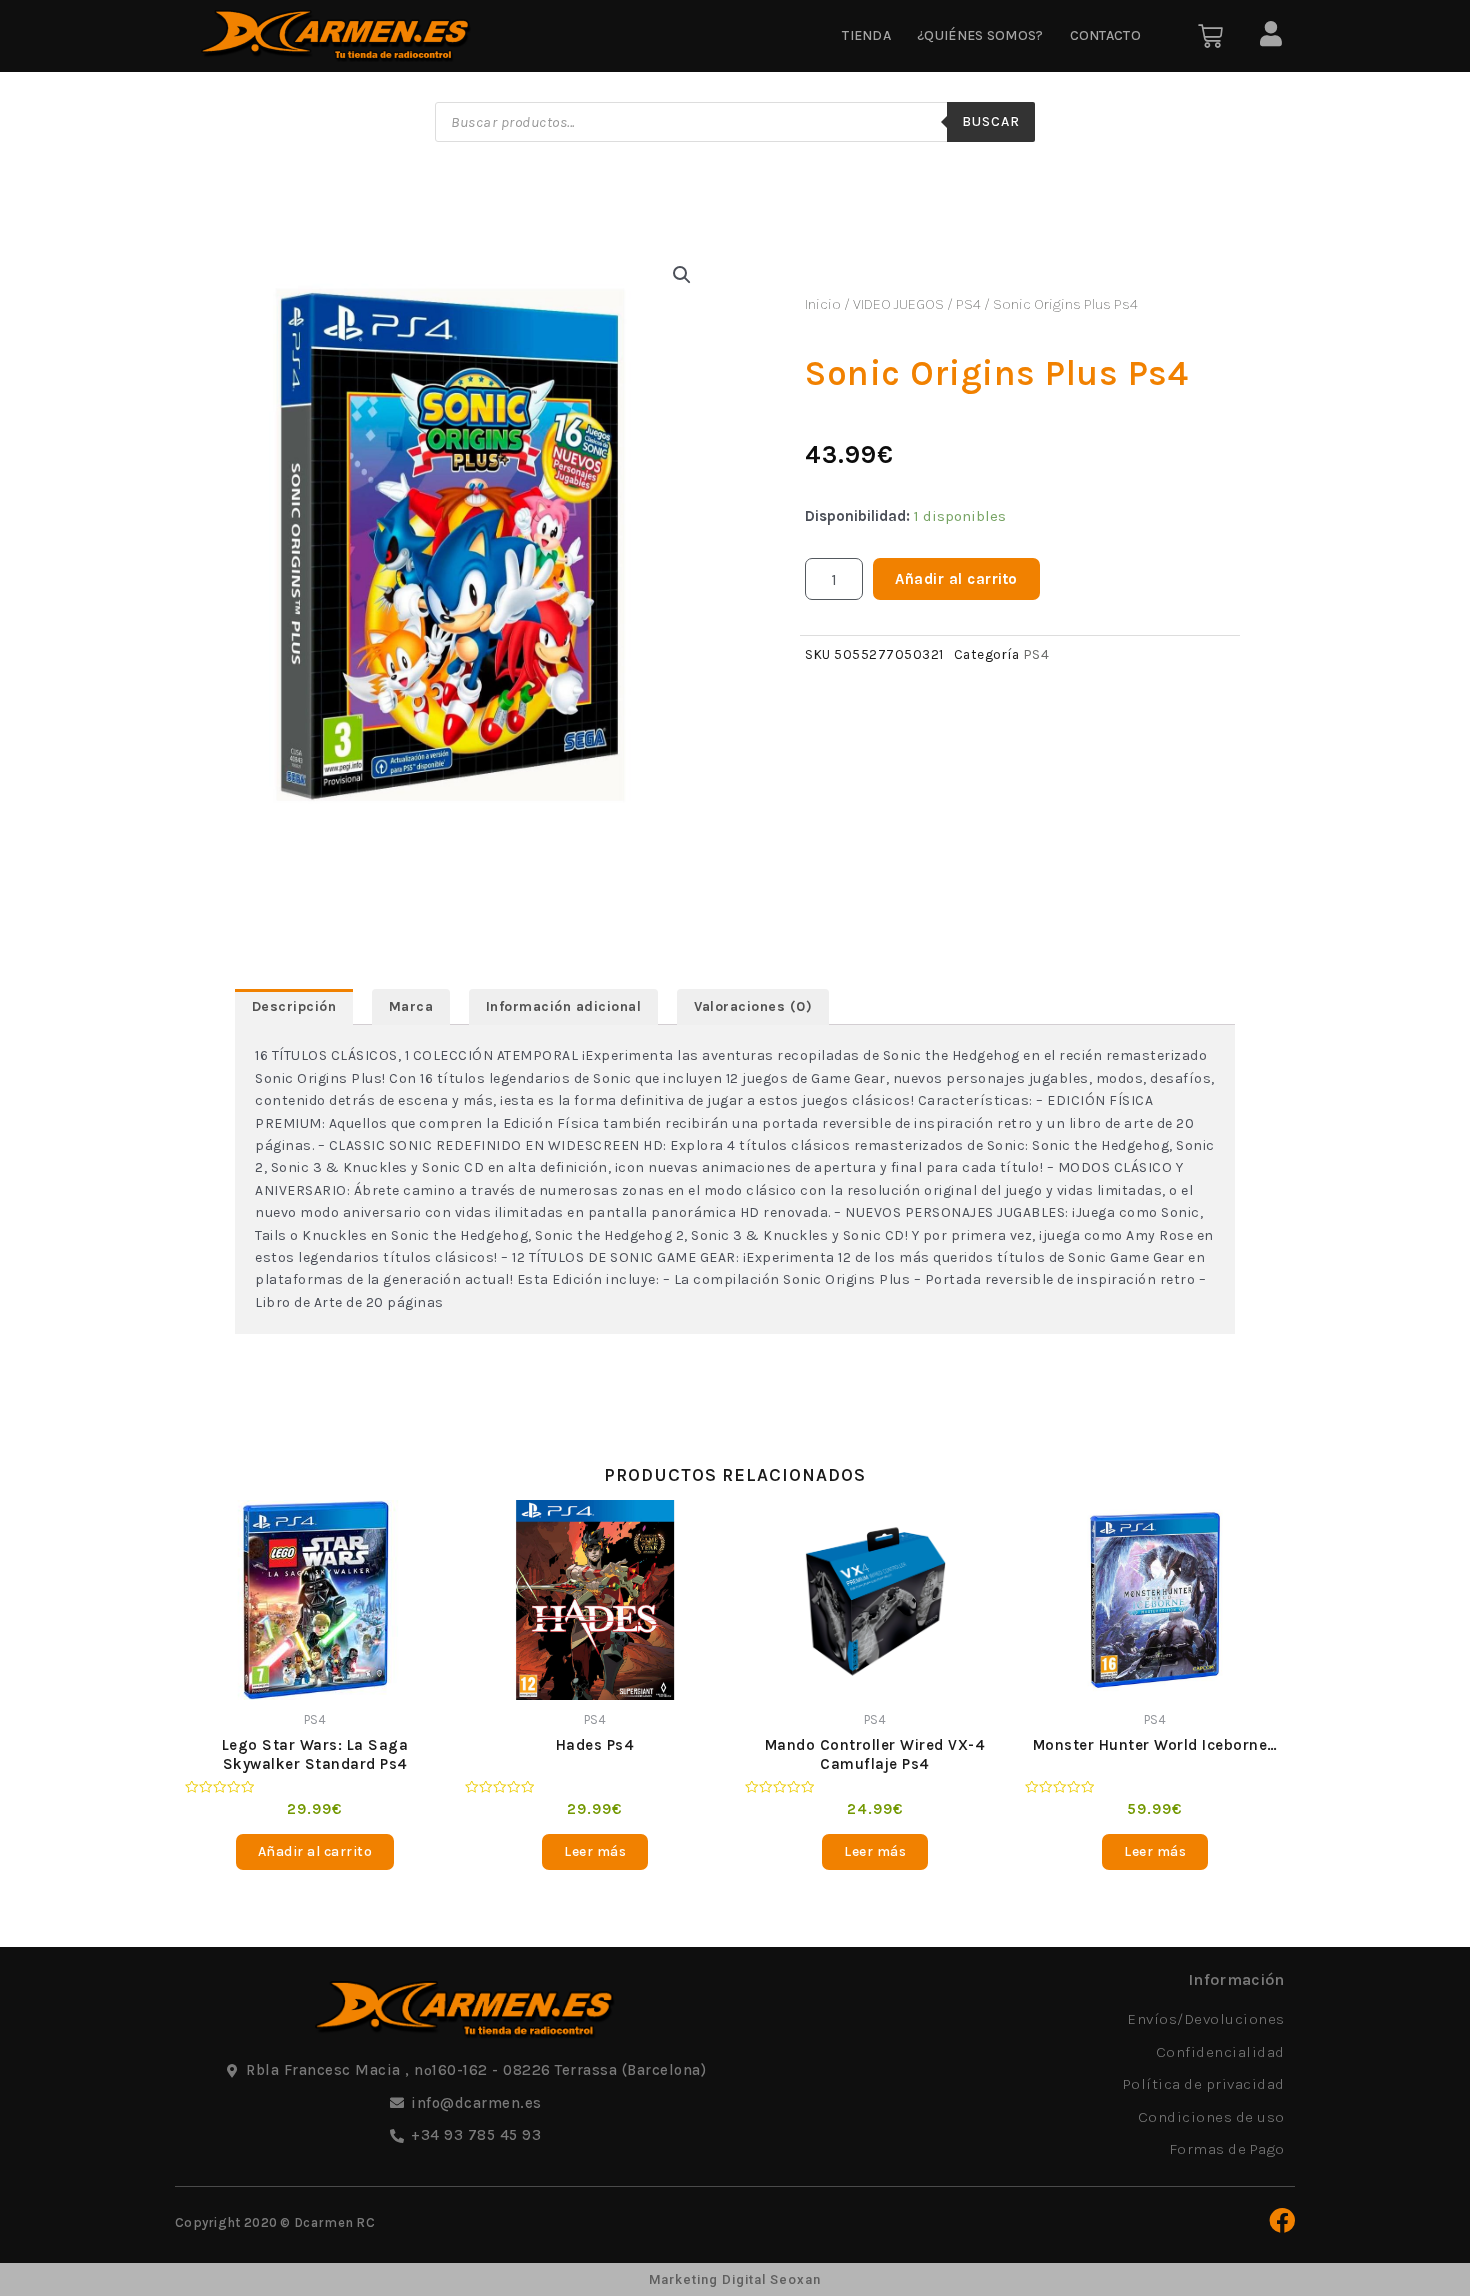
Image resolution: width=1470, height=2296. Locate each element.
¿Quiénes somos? (980, 35)
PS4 (968, 304)
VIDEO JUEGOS (898, 304)
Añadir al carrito (956, 579)
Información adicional (564, 1006)
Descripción (294, 1006)
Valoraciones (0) (753, 1006)
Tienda (866, 35)
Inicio (823, 304)
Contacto (1105, 35)
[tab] (294, 1007)
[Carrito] (1210, 36)
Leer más (595, 1851)
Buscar (991, 121)
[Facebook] (1282, 2220)
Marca (411, 1006)
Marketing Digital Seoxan (735, 2279)
